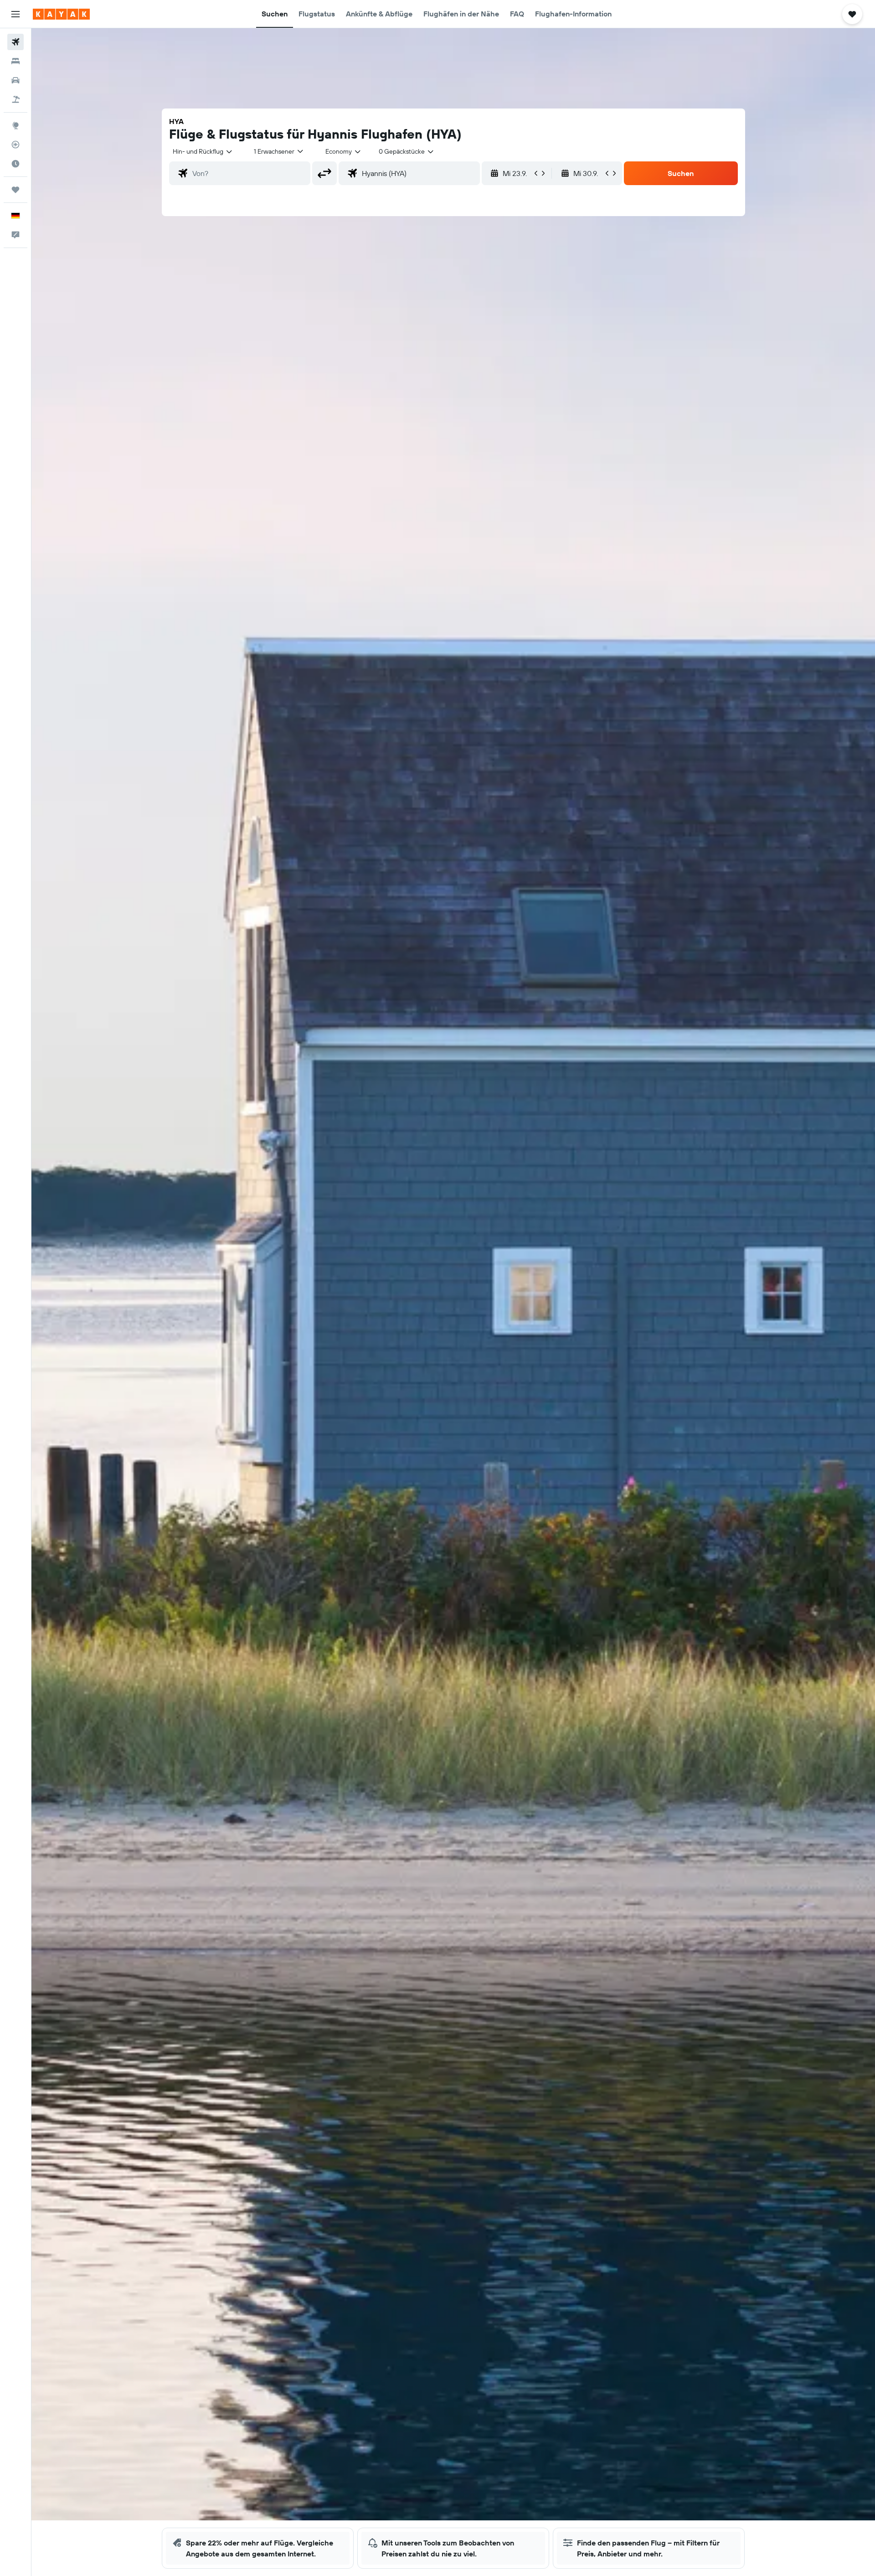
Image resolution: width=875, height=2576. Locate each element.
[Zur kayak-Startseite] (61, 14)
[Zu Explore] (15, 125)
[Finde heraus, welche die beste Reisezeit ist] (15, 164)
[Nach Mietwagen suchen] (15, 80)
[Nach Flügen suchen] (15, 42)
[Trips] (15, 190)
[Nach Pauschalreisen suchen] (15, 99)
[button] (15, 14)
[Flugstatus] (15, 145)
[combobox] (203, 151)
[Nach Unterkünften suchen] (15, 61)
